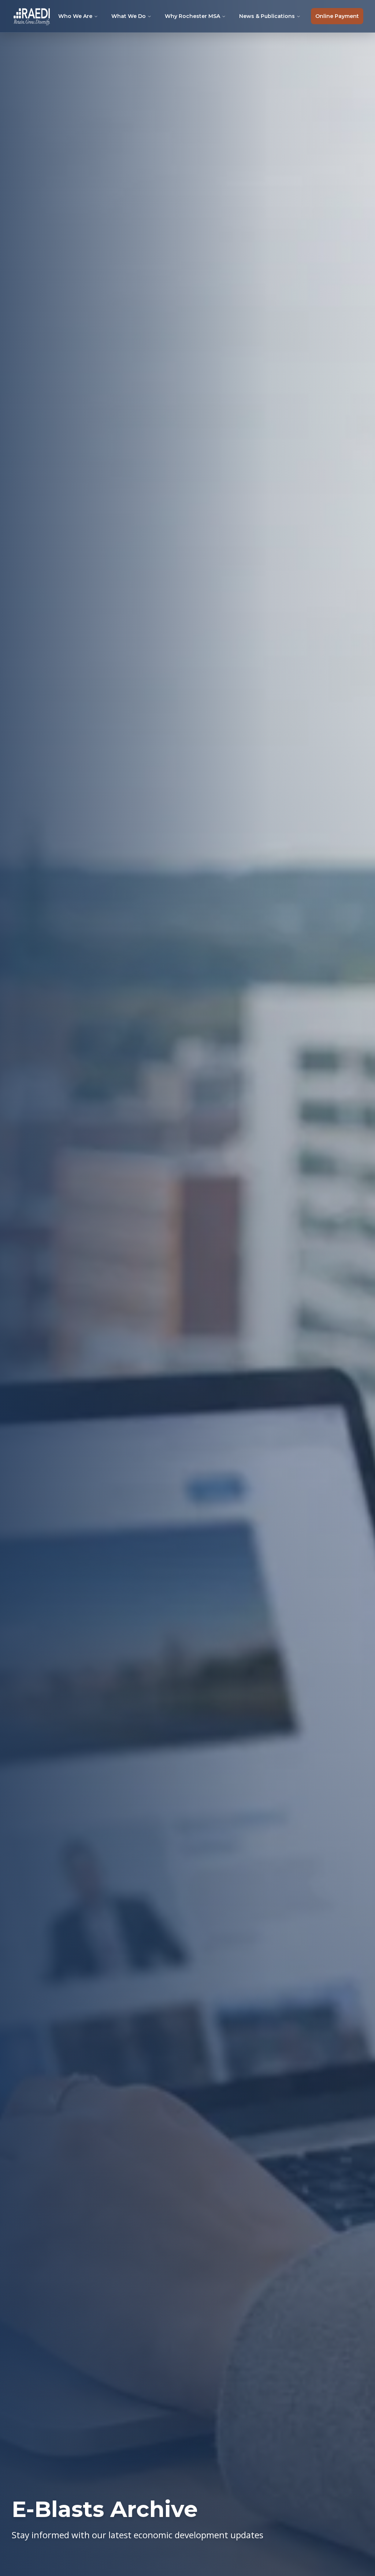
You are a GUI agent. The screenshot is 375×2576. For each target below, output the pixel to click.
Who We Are (75, 16)
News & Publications (267, 16)
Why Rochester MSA (192, 16)
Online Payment (337, 16)
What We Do (129, 16)
